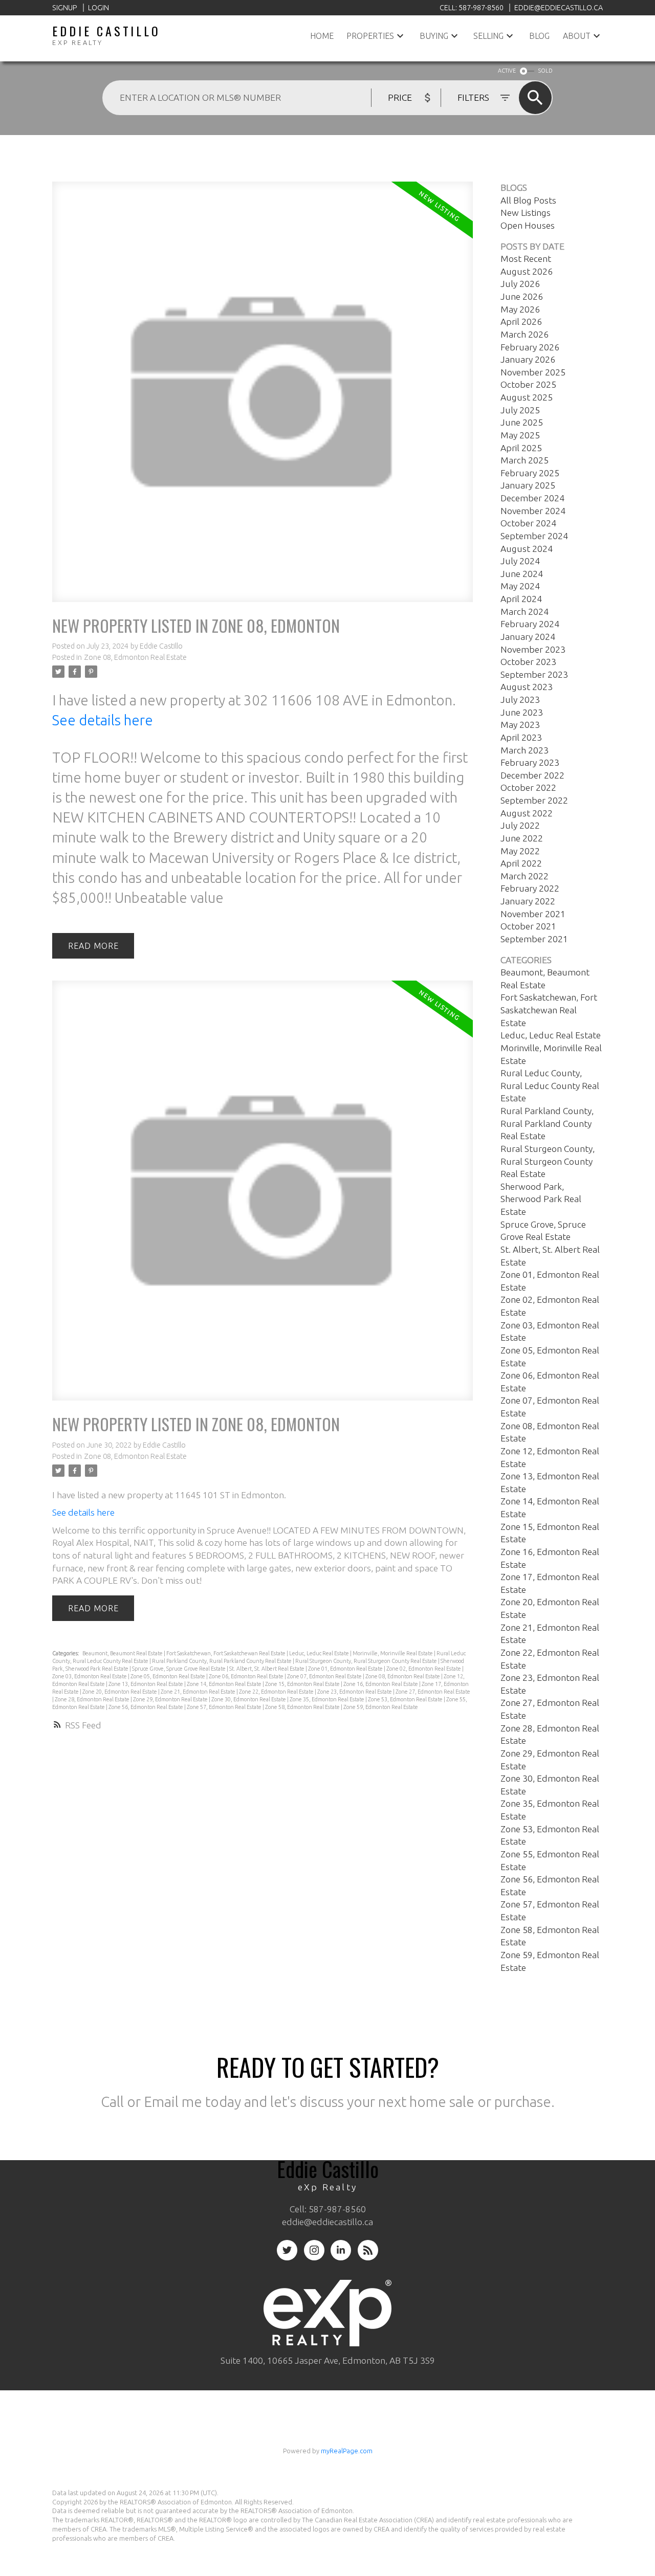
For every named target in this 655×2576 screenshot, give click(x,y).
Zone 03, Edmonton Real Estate (90, 1676)
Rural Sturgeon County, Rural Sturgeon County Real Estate (367, 1661)
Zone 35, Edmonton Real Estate (327, 1699)
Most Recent (526, 259)
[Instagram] (314, 2250)
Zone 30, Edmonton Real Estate (249, 1699)
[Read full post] (262, 398)
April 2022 (521, 863)
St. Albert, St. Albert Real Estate (267, 1669)
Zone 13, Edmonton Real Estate (146, 1684)
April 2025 (521, 448)
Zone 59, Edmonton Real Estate (381, 1707)
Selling (488, 36)
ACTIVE (507, 71)
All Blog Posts (528, 200)
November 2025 (533, 372)
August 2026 (527, 271)
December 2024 (532, 498)
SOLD (545, 71)
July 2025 (520, 410)
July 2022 (520, 825)
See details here (103, 720)
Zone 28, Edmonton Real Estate (93, 1699)
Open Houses (528, 225)
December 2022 (532, 775)
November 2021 (533, 914)
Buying (434, 36)
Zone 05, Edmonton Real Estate (168, 1676)
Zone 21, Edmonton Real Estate (199, 1692)
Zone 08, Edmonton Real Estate (135, 657)
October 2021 (528, 926)
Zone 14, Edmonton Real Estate (225, 1684)
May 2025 (520, 435)
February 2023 (530, 762)
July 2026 (520, 284)
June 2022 (522, 838)
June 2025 (522, 422)
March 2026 (525, 334)
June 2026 (522, 296)
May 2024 (520, 586)
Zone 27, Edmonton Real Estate (433, 1692)
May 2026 (520, 309)
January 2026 (528, 359)
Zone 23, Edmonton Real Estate (355, 1692)
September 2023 (534, 674)
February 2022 (530, 888)
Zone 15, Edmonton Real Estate (303, 1684)
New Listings (526, 213)
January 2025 (528, 485)
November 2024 (533, 511)
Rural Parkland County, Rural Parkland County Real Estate (222, 1661)
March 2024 (525, 612)
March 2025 (525, 460)
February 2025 (530, 473)
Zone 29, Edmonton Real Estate (171, 1699)
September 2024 (534, 536)
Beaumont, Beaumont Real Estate (123, 1653)
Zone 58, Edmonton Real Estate (303, 1707)
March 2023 (525, 750)
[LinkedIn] (341, 2250)
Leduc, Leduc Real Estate (320, 1653)
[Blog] (368, 2250)
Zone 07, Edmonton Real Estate (325, 1676)
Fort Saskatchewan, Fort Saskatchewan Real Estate (226, 1653)
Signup (65, 8)
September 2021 (534, 939)
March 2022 (525, 876)
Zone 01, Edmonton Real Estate (346, 1669)
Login (99, 8)
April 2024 (521, 599)
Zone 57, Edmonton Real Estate (225, 1707)
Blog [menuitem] (539, 36)
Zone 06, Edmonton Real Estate (247, 1676)
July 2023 (520, 699)
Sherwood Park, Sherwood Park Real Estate (541, 1199)
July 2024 (520, 561)
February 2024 (530, 624)
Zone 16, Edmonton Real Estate (381, 1684)
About (577, 36)
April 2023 (521, 737)
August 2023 (527, 687)
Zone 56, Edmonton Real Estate (146, 1707)
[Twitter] (287, 2250)
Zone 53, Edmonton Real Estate (406, 1699)
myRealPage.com (347, 2451)
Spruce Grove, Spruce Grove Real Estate (179, 1669)
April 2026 (521, 321)
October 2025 (528, 384)
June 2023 (522, 712)
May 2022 (520, 851)
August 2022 (527, 813)
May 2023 (520, 725)
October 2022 (528, 787)
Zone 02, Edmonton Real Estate (424, 1669)
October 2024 (528, 523)
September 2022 (534, 800)
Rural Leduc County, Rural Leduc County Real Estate (550, 1085)
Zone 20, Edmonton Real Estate (120, 1692)
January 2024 (528, 637)
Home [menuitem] (322, 36)
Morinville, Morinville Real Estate (393, 1653)
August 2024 (527, 549)
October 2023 (528, 662)
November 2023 (533, 649)
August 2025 (527, 397)
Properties (370, 36)
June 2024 (522, 574)
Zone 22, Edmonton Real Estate (277, 1692)
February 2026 (530, 347)
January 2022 (528, 901)
